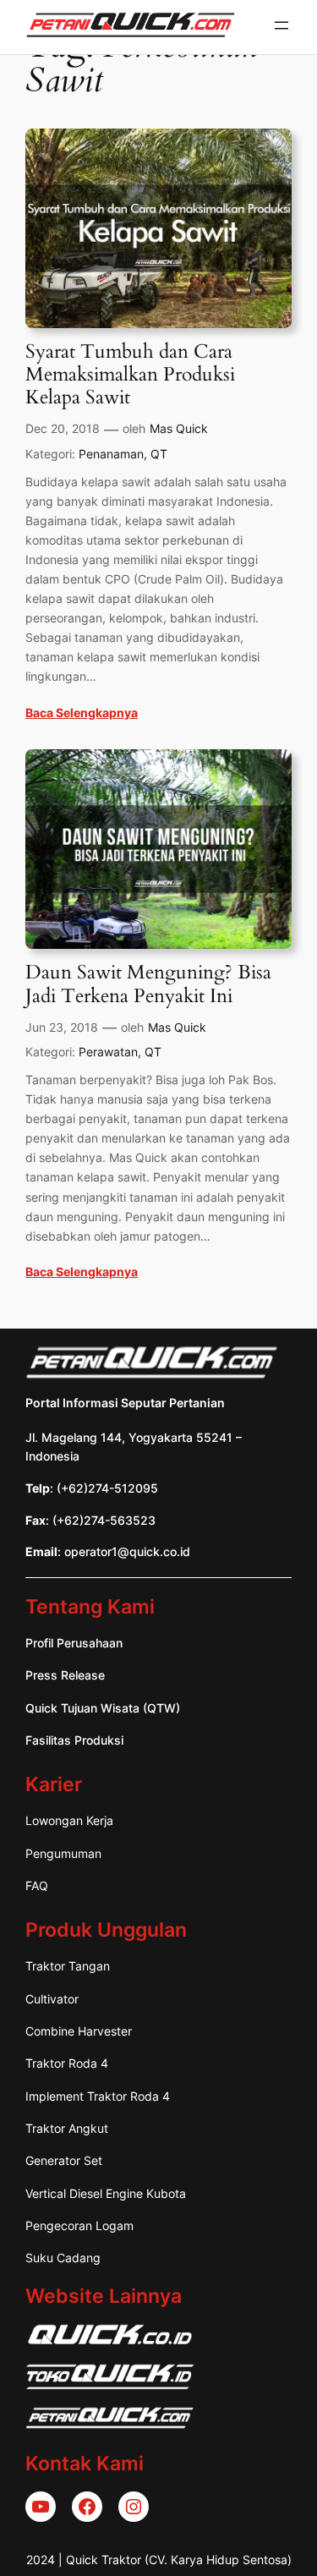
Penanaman (111, 454)
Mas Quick (179, 428)
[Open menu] (281, 25)
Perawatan (108, 1052)
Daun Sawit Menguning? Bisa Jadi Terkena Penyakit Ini (148, 984)
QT (159, 454)
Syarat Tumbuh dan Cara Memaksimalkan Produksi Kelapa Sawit (130, 375)
